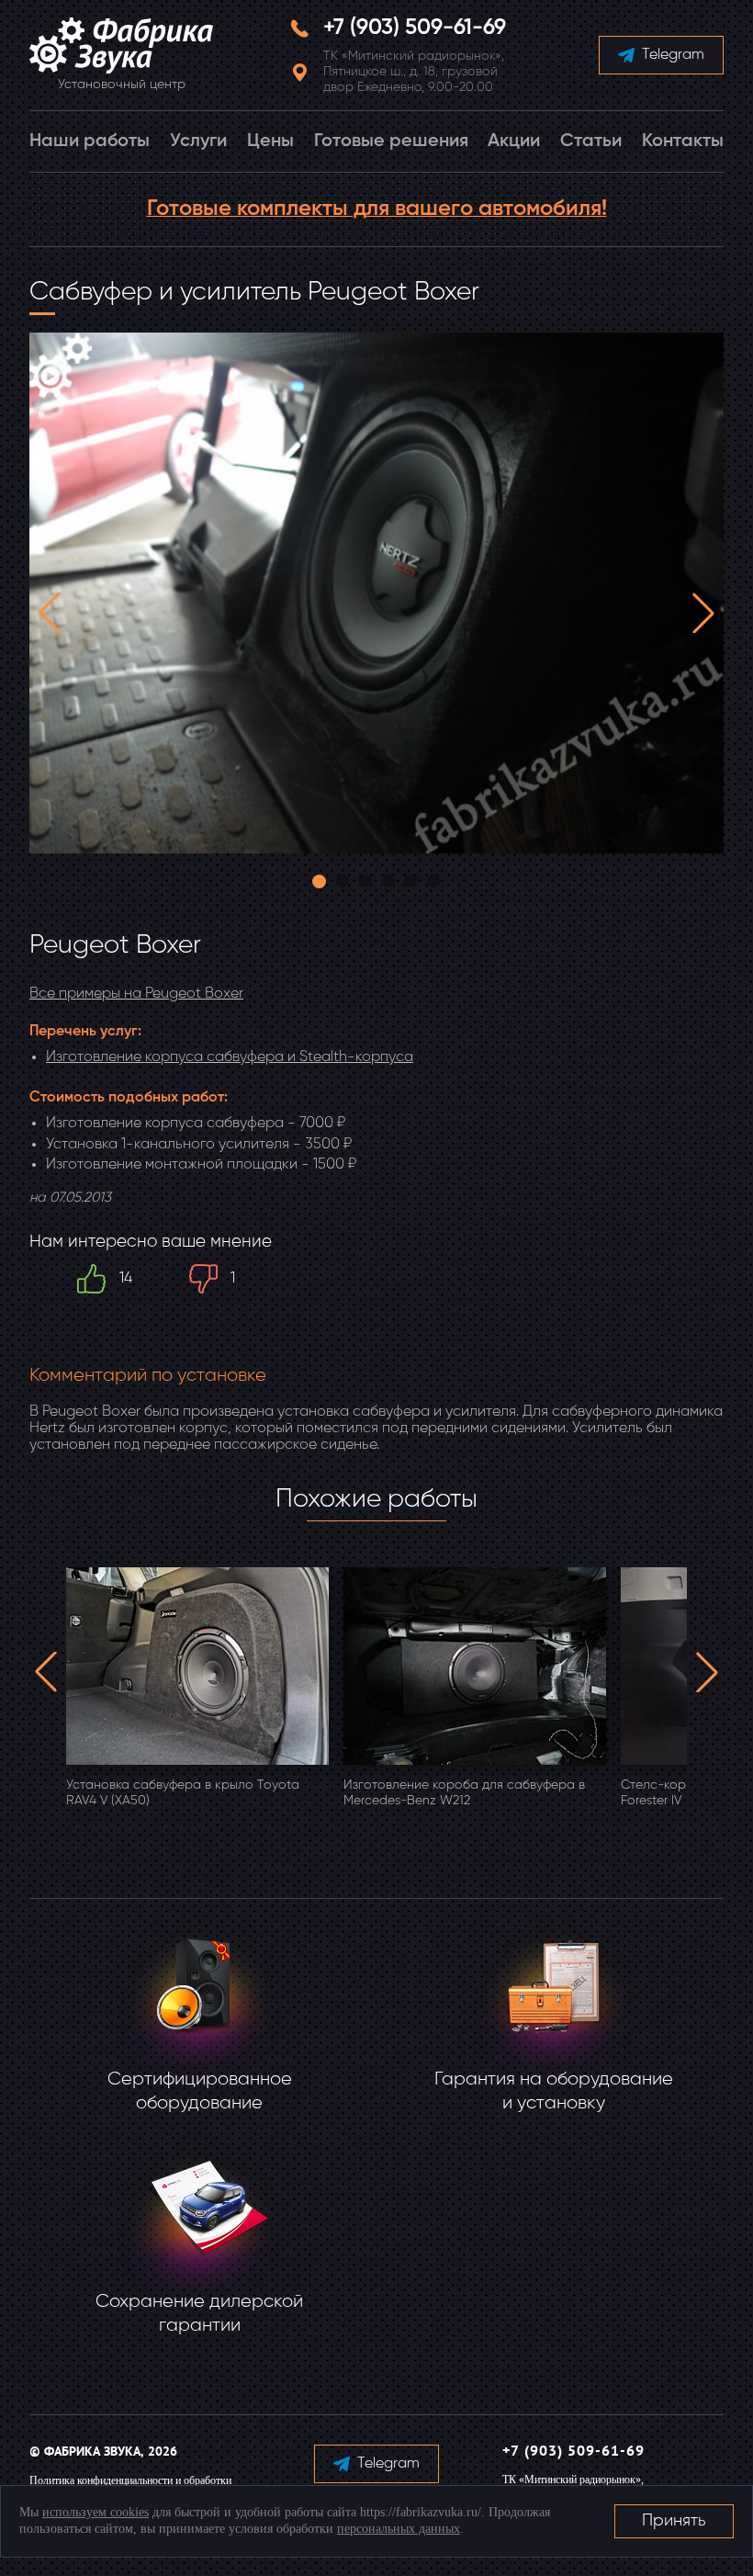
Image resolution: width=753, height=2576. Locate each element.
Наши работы (90, 141)
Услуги (198, 141)
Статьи (591, 141)
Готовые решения (391, 141)
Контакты (683, 141)
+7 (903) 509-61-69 (415, 28)
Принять (674, 2521)
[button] (50, 613)
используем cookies (96, 2512)
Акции (514, 141)
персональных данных (399, 2529)
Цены (270, 141)
